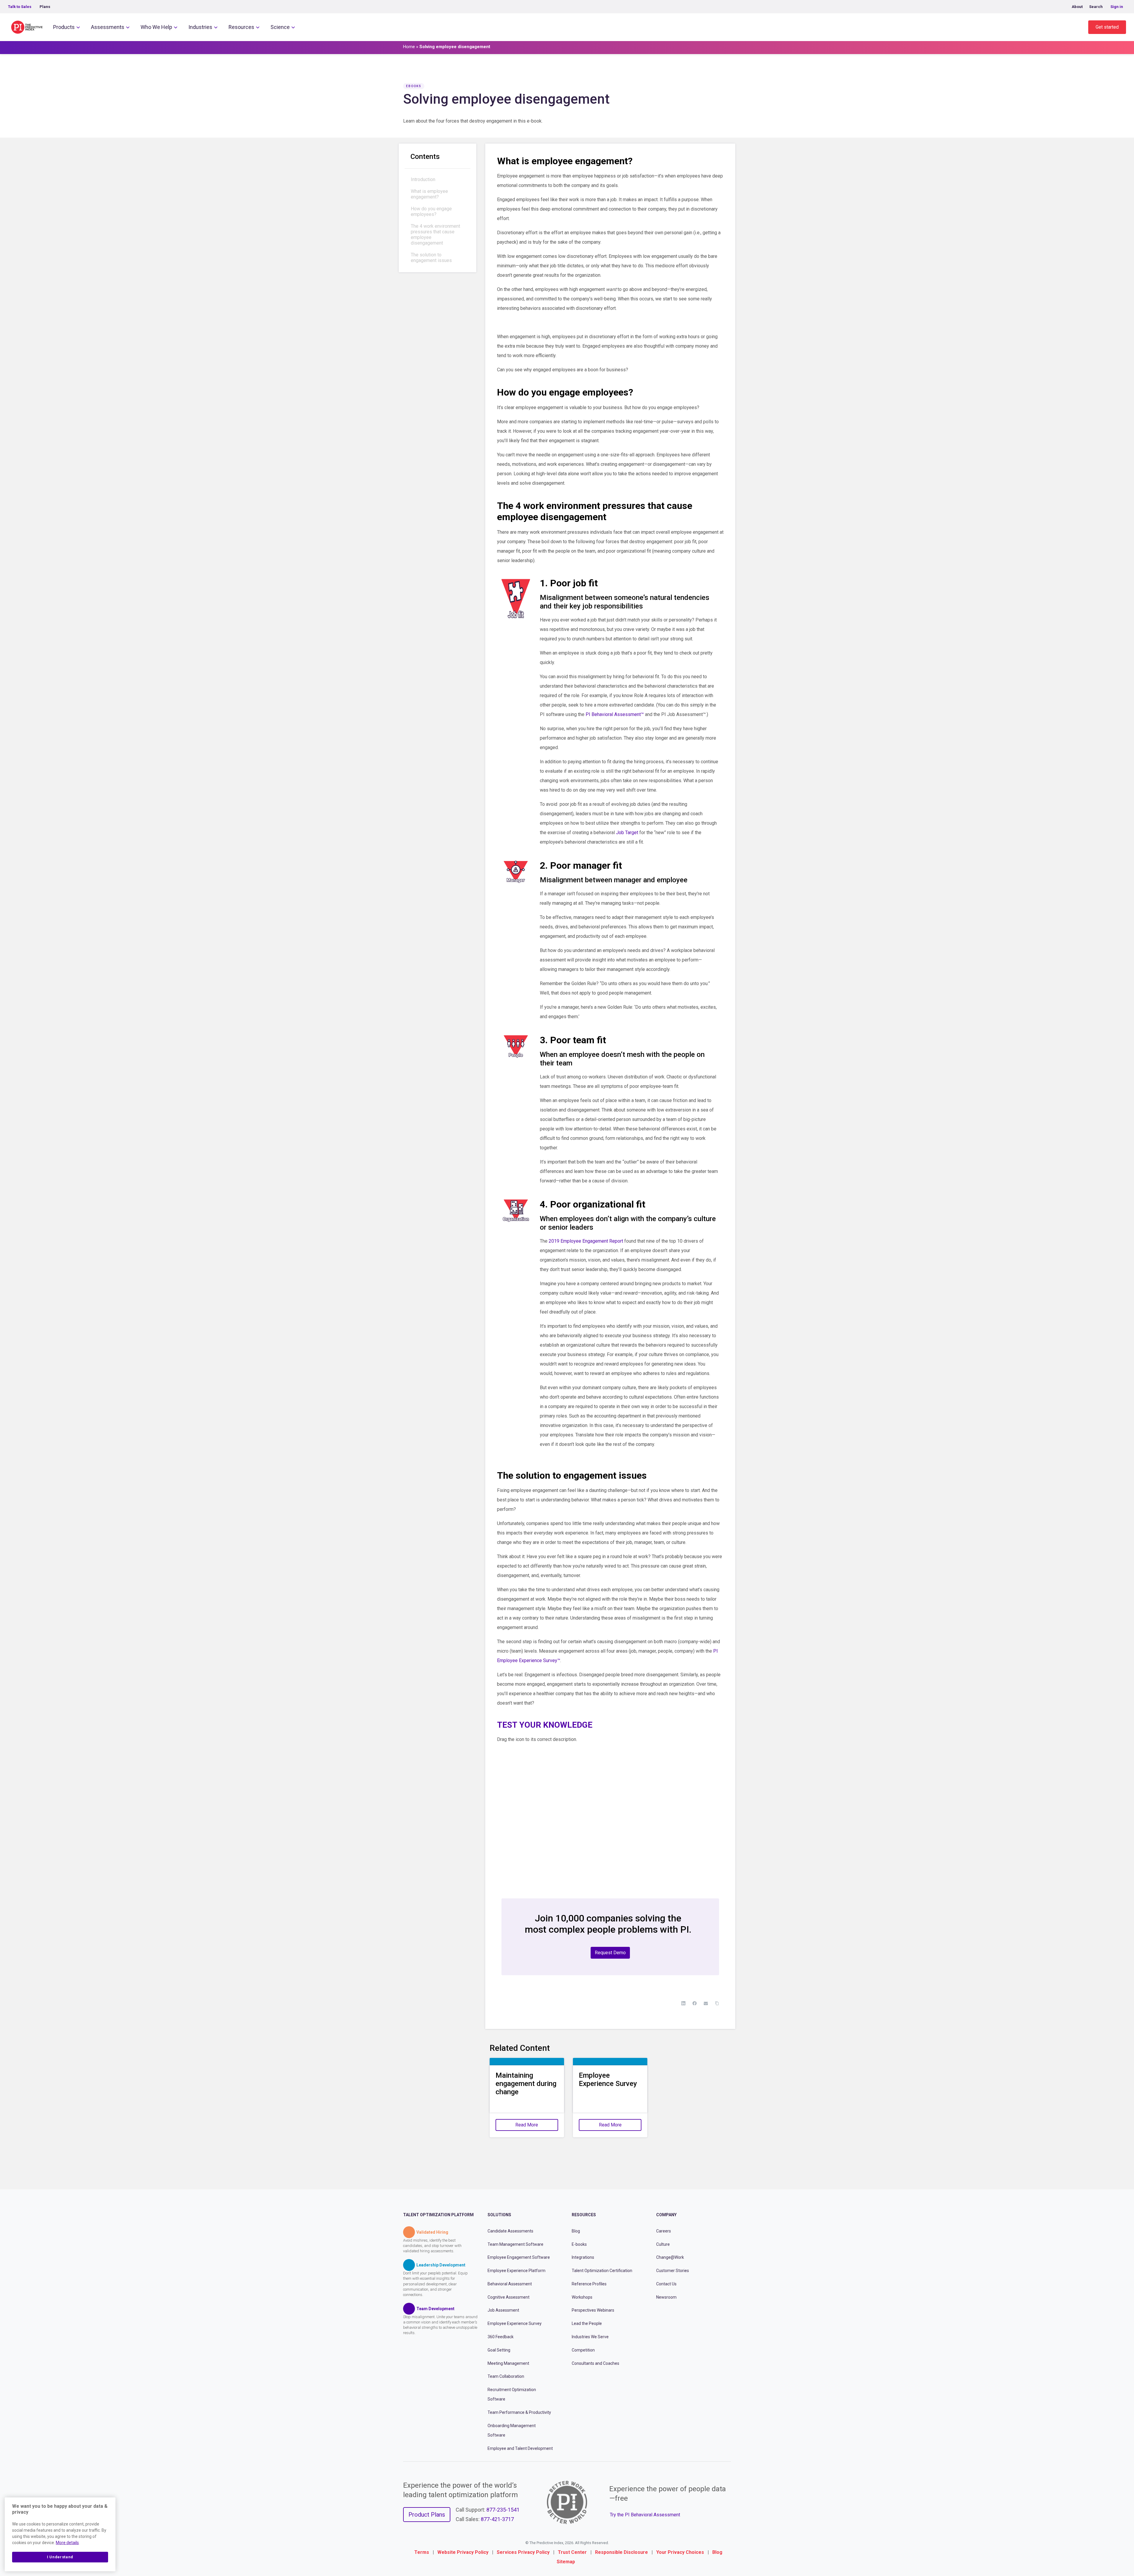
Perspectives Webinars (593, 2310)
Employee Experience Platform (517, 2271)
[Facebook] (695, 2003)
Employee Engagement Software (519, 2257)
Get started (1107, 27)
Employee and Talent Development (520, 2448)
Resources (241, 27)
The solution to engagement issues (431, 258)
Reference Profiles (589, 2284)
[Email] (706, 2003)
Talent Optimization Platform (438, 2215)
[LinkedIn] (683, 2003)
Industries (200, 27)
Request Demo (610, 1953)
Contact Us (666, 2284)
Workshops (582, 2297)
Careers (664, 2231)
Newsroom (666, 2297)
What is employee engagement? (429, 194)
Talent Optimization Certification (602, 2271)
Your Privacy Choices (680, 2552)
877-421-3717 (497, 2519)
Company (666, 2215)
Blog (576, 2231)
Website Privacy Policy (463, 2552)
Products (64, 27)
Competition (583, 2350)
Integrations (583, 2257)
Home (409, 47)
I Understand (60, 2557)
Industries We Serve (590, 2337)
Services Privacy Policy (523, 2552)
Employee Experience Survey (515, 2323)
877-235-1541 (503, 2510)
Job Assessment (503, 2310)
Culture (663, 2244)
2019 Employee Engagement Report (586, 1241)
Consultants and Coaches (595, 2363)
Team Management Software (515, 2244)
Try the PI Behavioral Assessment (645, 2514)
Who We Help (156, 27)
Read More (527, 2125)
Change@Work (670, 2257)
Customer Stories (673, 2271)
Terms (422, 2552)
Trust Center (572, 2552)
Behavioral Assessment (510, 2284)
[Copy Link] (717, 2003)
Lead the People (587, 2323)
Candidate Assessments (510, 2231)
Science (280, 27)
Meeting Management (508, 2363)
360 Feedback (501, 2337)
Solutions (499, 2215)
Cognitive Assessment (509, 2297)
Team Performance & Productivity (519, 2412)
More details (67, 2543)
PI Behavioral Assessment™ (615, 714)
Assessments (108, 27)
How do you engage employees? (431, 211)
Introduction (423, 179)
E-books (579, 2244)
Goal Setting (499, 2350)
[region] (60, 2534)
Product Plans (427, 2515)
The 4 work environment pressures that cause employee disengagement (435, 235)
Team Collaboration (506, 2376)
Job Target (627, 833)
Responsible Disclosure (621, 2552)
